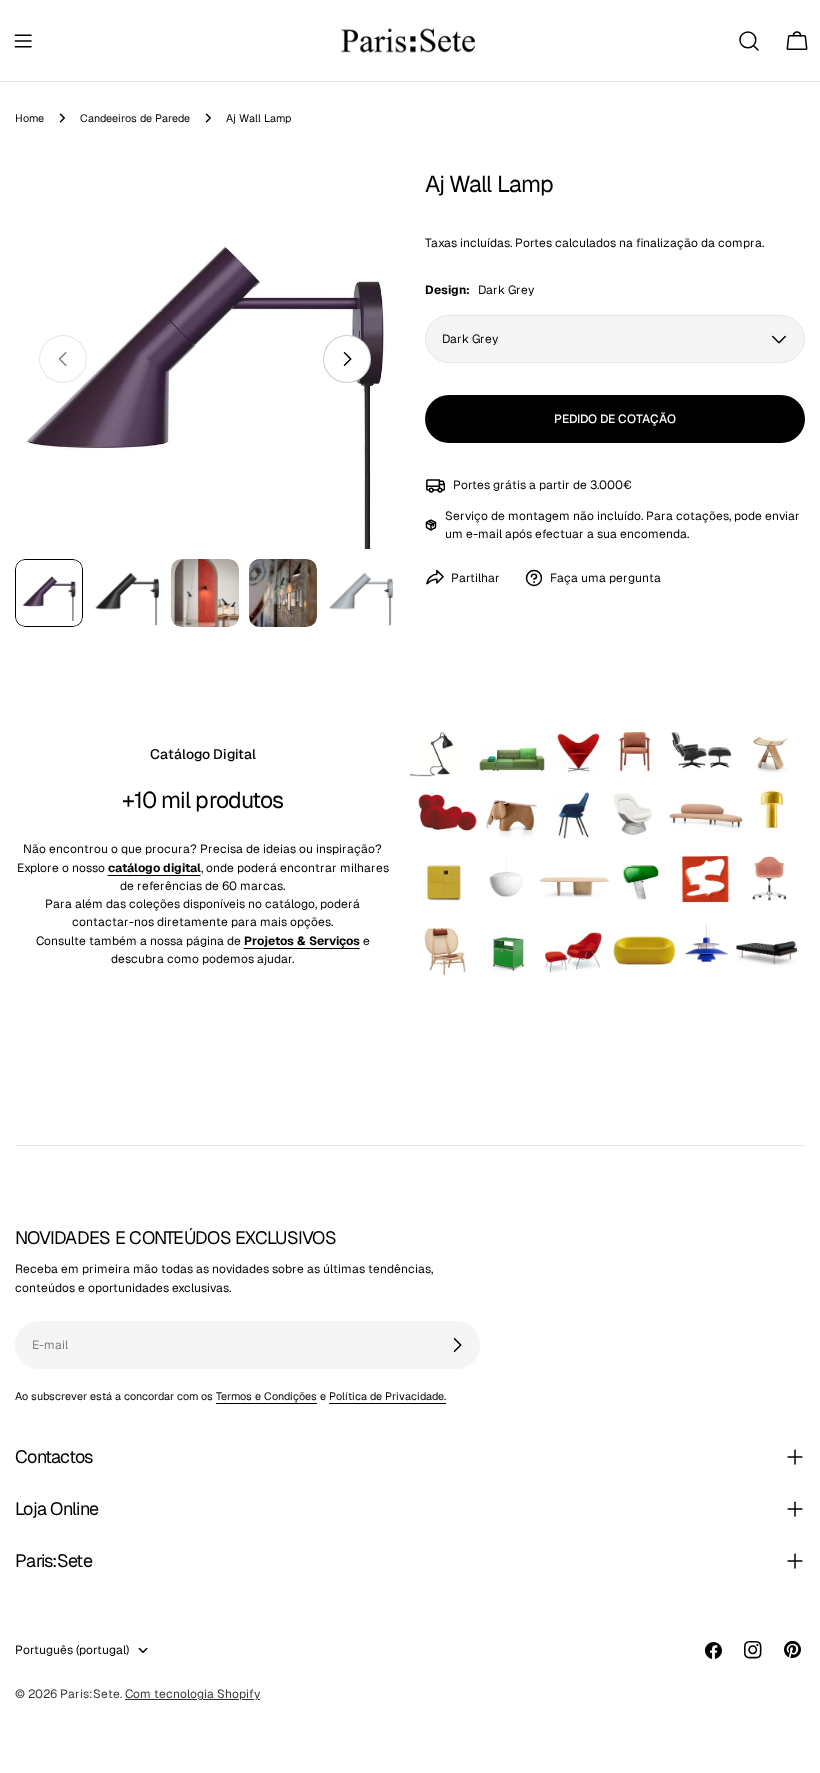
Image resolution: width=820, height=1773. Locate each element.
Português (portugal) (72, 1650)
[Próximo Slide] (347, 359)
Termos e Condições (266, 1396)
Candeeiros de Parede (135, 118)
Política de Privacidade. (387, 1396)
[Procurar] (749, 41)
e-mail (484, 534)
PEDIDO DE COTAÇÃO (615, 419)
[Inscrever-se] (457, 1345)
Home (29, 118)
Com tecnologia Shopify (192, 1694)
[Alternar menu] (23, 41)
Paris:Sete (90, 1694)
